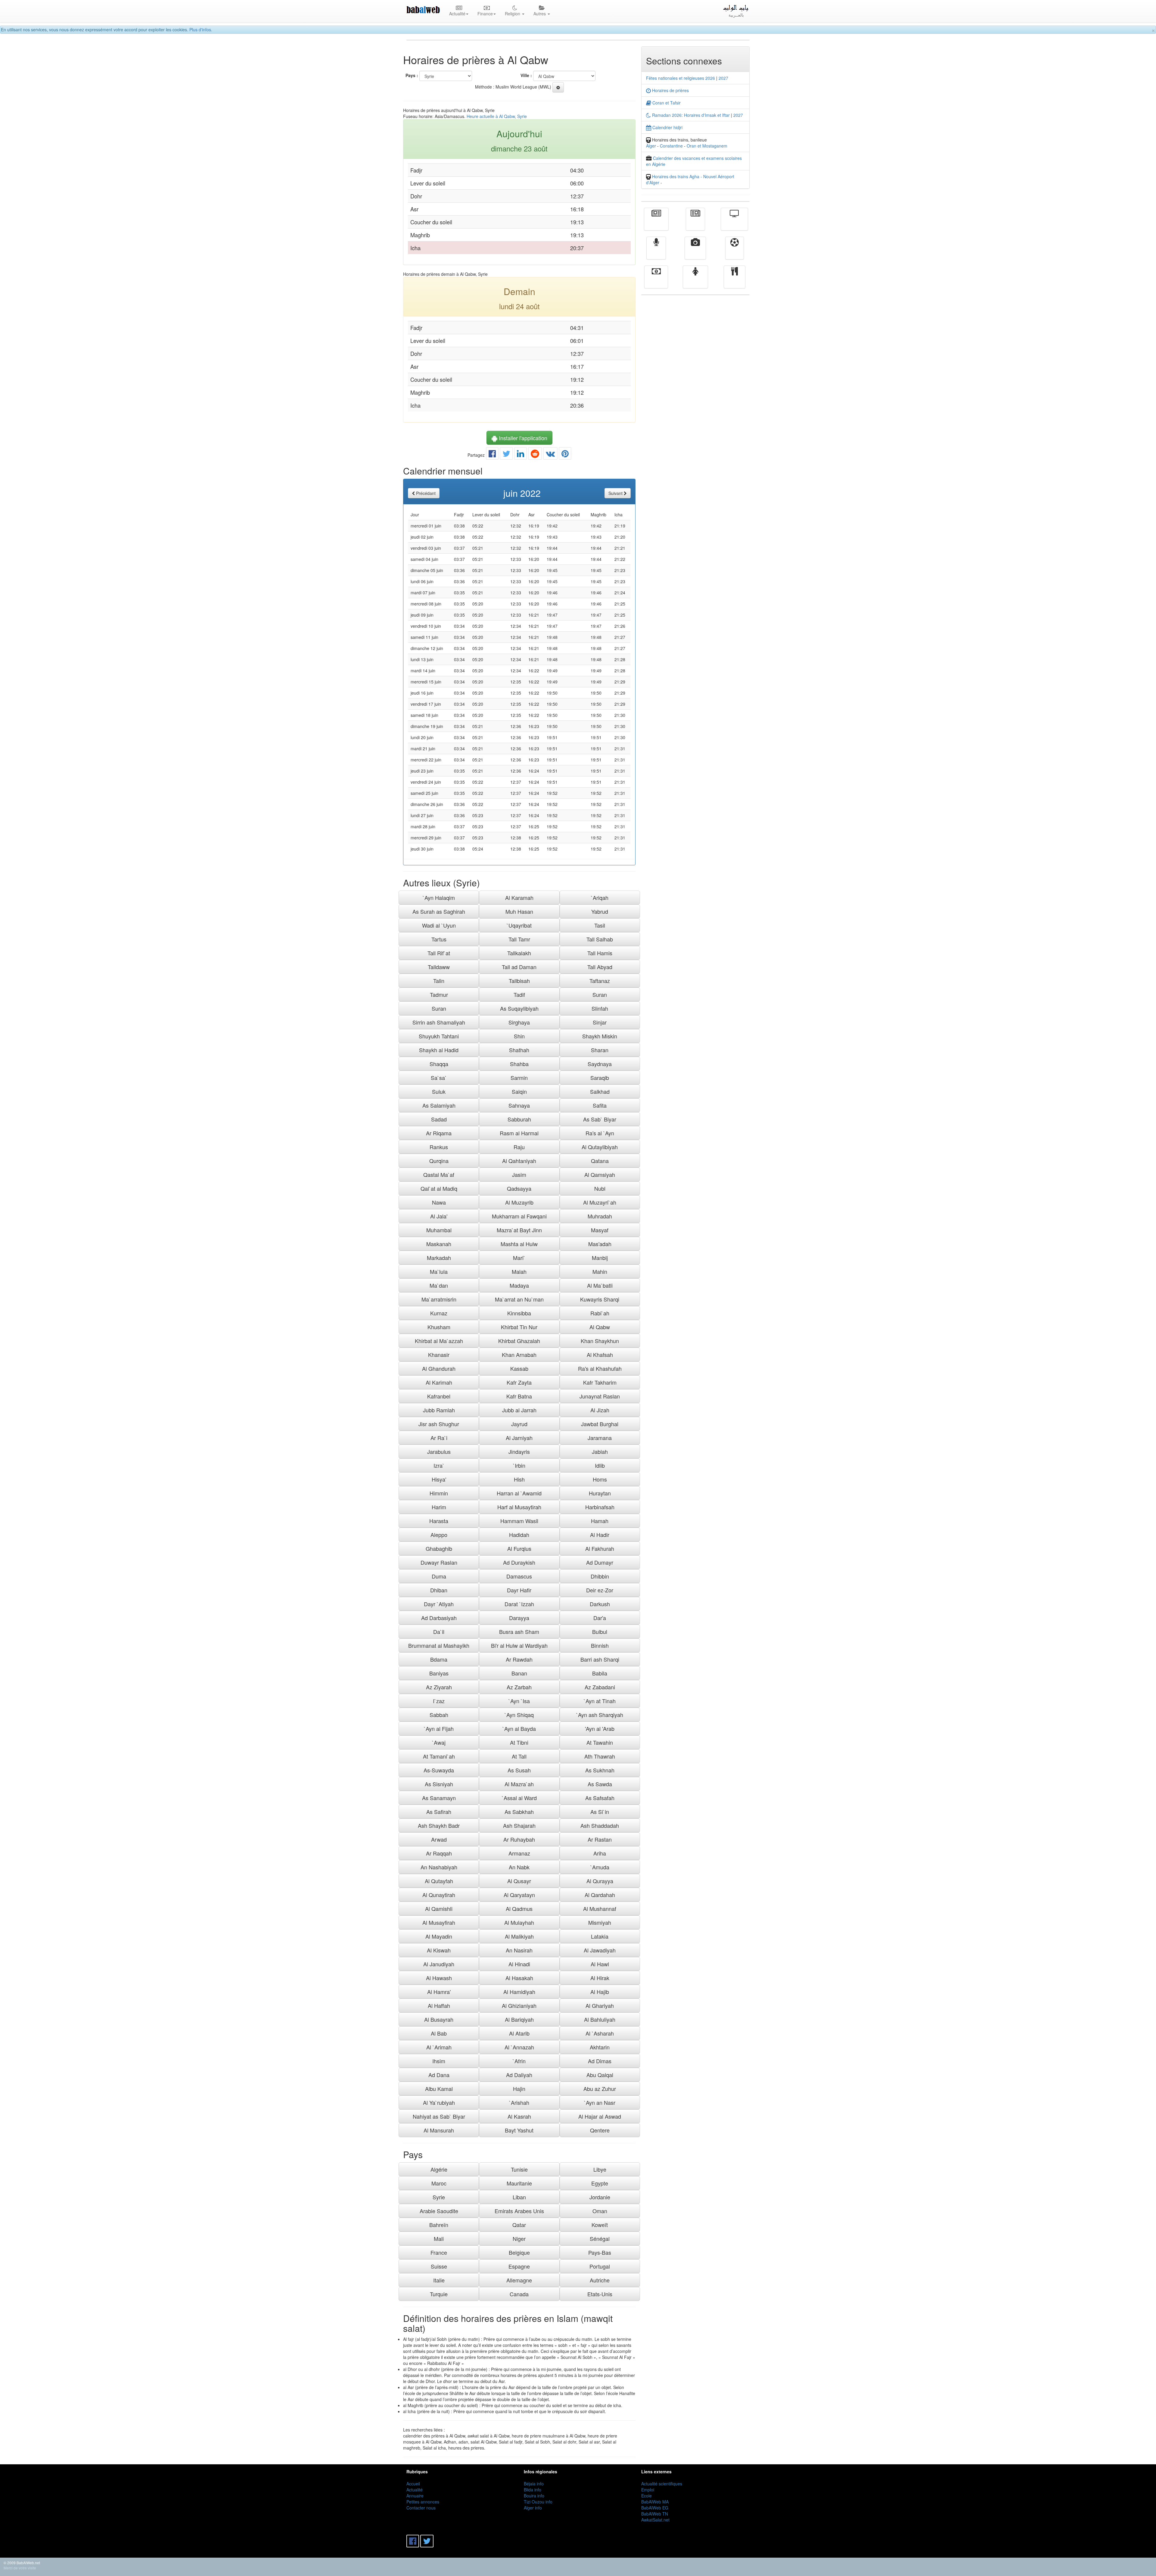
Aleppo (439, 1535)
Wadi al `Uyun (439, 925)
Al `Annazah (519, 2047)
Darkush (600, 1604)
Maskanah (439, 1244)
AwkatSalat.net (655, 2520)
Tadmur (439, 994)
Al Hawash (439, 1978)
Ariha (600, 1853)
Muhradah (600, 1216)
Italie (439, 2280)
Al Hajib (600, 1992)
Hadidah (519, 1535)
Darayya (519, 1618)
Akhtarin (600, 2047)
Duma (439, 1576)
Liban (519, 2197)
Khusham (439, 1327)
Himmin (439, 1493)
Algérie (439, 2169)
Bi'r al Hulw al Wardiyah (519, 1645)
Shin (519, 1036)
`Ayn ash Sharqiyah (600, 1715)
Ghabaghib (439, 1548)
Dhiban (439, 1590)
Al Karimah (439, 1382)
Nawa (439, 1202)
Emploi (648, 2490)
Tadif (519, 994)
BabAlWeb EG (655, 2508)
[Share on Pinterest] (565, 455)
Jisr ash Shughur (439, 1424)
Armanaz (519, 1853)
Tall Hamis (600, 953)
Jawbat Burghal (600, 1424)
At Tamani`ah (439, 1756)
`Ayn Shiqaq (519, 1715)
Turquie (439, 2294)
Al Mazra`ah (519, 1784)
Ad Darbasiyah (439, 1618)
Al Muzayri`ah (600, 1202)
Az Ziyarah (439, 1687)
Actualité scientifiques (662, 2484)
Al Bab (439, 2033)
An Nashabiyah (439, 1867)
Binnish (600, 1645)
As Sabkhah (519, 1812)
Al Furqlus (519, 1548)
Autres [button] (540, 14)
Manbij (600, 1258)
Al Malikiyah (519, 1936)
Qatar (519, 2225)
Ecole (646, 2496)
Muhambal (439, 1230)
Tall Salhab (600, 939)
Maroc (439, 2183)
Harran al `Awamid (519, 1493)
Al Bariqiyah (519, 2019)
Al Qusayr (519, 1881)
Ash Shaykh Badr (439, 1825)
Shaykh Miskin (600, 1036)
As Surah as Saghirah (439, 911)
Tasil (600, 925)
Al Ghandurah (439, 1368)
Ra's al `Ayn (600, 1133)
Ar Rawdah (519, 1659)
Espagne (519, 2266)
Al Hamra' (439, 1992)
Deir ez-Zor (600, 1590)
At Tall (519, 1756)
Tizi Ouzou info (538, 2502)
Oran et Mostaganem (707, 146)
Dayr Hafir (519, 1590)
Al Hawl (600, 1964)
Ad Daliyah (519, 2075)
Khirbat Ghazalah (519, 1341)
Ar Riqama (439, 1133)
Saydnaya (600, 1064)
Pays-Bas (600, 2252)
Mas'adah (600, 1244)
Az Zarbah (519, 1687)
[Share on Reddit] (535, 455)
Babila (600, 1673)
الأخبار (695, 223)
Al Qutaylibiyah (600, 1147)
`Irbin (519, 1465)
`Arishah (519, 2102)
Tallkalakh (519, 953)
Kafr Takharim (600, 1382)
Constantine (671, 146)
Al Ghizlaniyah (519, 2005)
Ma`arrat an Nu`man (519, 1299)
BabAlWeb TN (655, 2514)
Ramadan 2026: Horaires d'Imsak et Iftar (690, 115)
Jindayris (519, 1451)
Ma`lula (439, 1271)
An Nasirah (519, 1950)
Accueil (413, 2484)
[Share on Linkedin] (521, 455)
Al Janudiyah (439, 1964)
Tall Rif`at (439, 953)
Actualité (656, 223)
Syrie (439, 2197)
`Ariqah (600, 898)
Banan (519, 1673)
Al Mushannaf (600, 1909)
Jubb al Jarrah (519, 1410)
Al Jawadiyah (600, 1950)
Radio (656, 252)
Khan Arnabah (519, 1355)
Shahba (519, 1064)
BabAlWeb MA (655, 2502)
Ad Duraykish (519, 1562)
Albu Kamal (439, 2089)
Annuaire (415, 2496)
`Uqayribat (519, 925)
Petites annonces (423, 2502)
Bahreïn (439, 2225)
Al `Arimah (439, 2047)
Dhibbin (600, 1576)
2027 (723, 78)
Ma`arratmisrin (439, 1299)
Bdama (439, 1659)
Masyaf (600, 1230)
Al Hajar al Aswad (600, 2116)
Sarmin (519, 1078)
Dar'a (600, 1618)
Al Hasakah (519, 1978)
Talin (439, 981)
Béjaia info (534, 2484)
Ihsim (439, 2061)
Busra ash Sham (519, 1632)
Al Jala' (439, 1216)
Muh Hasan (519, 911)
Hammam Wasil (519, 1521)
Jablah (600, 1451)
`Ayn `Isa (519, 1701)
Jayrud (519, 1424)
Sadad (439, 1119)
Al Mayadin (439, 1936)
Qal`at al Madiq (439, 1188)
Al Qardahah (600, 1895)
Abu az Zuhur (600, 2089)
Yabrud (600, 911)
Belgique (519, 2252)
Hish (519, 1479)
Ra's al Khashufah (600, 1368)
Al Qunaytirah (439, 1895)
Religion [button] (513, 14)
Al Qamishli (439, 1909)
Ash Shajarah (519, 1825)
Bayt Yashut (519, 2130)
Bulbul (600, 1632)
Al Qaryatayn (519, 1895)
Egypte (600, 2183)
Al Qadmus (519, 1909)
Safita (600, 1105)
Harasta (439, 1521)
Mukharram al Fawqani (519, 1216)
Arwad (439, 1839)
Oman (600, 2211)
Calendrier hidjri (667, 127)
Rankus (439, 1147)
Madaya (519, 1285)
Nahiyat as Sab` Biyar (439, 2116)
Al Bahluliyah (600, 2019)
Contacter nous (421, 2508)
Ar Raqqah (439, 1853)
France (439, 2252)
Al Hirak (600, 1978)
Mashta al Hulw (519, 1244)
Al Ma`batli (600, 1285)
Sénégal (600, 2238)
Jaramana (600, 1438)
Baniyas (439, 1673)
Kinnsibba (519, 1313)
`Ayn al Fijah (439, 1728)
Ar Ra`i (439, 1438)
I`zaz (439, 1701)
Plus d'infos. (201, 30)
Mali (439, 2238)
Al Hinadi (519, 1964)
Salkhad (600, 1091)
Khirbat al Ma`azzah (439, 1341)
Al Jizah (600, 1410)
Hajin (519, 2089)
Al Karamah (519, 898)
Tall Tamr (519, 939)
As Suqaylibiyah (519, 1008)
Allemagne (519, 2280)
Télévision (734, 223)
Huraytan (600, 1493)
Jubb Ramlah (439, 1410)
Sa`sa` (439, 1078)
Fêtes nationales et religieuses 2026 (681, 78)
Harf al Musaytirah (519, 1507)
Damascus (519, 1576)
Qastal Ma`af (439, 1174)
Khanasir (439, 1355)
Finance (656, 281)
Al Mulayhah (519, 1922)
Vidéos (695, 252)
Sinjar (600, 1022)
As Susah (519, 1770)
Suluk (439, 1091)
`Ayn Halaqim (439, 898)
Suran (600, 994)
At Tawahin (600, 1742)
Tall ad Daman (519, 967)
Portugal (600, 2266)
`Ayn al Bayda (519, 1728)
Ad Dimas (600, 2061)
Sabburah (519, 1119)
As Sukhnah (600, 1770)
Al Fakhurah (600, 1548)
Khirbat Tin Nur (519, 1327)
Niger (519, 2238)
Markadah (439, 1258)
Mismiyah (600, 1922)
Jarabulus (439, 1451)
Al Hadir (600, 1535)
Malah (519, 1271)
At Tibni (519, 1742)
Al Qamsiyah (600, 1174)
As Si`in (600, 1812)
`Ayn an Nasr (600, 2102)
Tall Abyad (600, 967)
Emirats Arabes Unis (519, 2211)
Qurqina (439, 1161)
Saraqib (600, 1078)
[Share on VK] (550, 455)
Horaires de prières (670, 90)
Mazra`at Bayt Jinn (519, 1230)
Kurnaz (439, 1313)
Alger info (533, 2508)
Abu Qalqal (600, 2075)
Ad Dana (439, 2075)
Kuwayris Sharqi (600, 1299)
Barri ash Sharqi (600, 1659)
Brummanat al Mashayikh (439, 1645)
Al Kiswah (439, 1950)
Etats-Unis (600, 2294)
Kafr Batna (519, 1396)
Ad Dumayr (600, 1562)
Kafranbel (439, 1396)
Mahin (600, 1271)
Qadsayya (519, 1188)
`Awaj (439, 1742)
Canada (519, 2294)
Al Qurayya (600, 1881)
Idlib (600, 1465)
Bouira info (534, 2496)
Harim (439, 1507)
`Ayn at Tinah (600, 1701)
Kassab (519, 1368)
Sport (735, 252)
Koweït (600, 2225)
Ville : (526, 75)
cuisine (735, 281)
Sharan (600, 1050)
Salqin (519, 1091)
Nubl (600, 1188)
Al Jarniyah (519, 1438)
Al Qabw (600, 1327)
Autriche (600, 2280)
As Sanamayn (439, 1798)
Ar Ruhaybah (519, 1839)
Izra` (439, 1465)
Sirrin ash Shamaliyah (439, 1022)
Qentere (600, 2130)
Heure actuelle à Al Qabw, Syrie (497, 116)
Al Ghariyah (600, 2005)
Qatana (600, 1161)
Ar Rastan (600, 1839)
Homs (600, 1479)
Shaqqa (439, 1064)
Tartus (439, 939)
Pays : (412, 75)
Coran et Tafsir (666, 103)
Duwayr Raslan (439, 1562)
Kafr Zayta (519, 1382)
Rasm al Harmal (519, 1133)
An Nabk (519, 1867)
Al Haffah (439, 2005)
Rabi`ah (600, 1313)
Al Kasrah (519, 2116)
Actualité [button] (457, 14)
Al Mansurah (439, 2130)
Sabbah (439, 1715)
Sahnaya (519, 1105)
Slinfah (600, 1008)
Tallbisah (519, 981)
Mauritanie (519, 2183)
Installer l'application (522, 438)
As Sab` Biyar (600, 1119)
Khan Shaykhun (600, 1341)
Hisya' (439, 1479)
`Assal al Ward (519, 1798)
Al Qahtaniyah (519, 1161)
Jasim (519, 1174)
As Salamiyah (439, 1105)
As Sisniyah (439, 1784)
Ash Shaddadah (600, 1825)
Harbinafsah (600, 1507)
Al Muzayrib (519, 1202)
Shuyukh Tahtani (439, 1036)
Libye (600, 2169)
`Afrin (519, 2061)
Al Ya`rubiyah (439, 2102)
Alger (651, 146)
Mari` (519, 1258)
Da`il (439, 1632)
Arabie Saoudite (439, 2211)
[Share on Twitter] (506, 455)
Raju (519, 1147)
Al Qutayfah (439, 1881)
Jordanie (600, 2197)
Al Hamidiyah (519, 1992)
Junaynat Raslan (600, 1396)
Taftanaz (600, 981)
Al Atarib (519, 2033)
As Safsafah (600, 1798)
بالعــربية (736, 15)
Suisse (439, 2266)
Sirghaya (519, 1022)
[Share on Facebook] (492, 455)
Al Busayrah (439, 2019)
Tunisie (519, 2169)
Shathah (519, 1050)
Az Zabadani (600, 1687)
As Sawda (600, 1784)
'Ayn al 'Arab (600, 1728)
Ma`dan (439, 1285)
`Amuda (600, 1867)
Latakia (600, 1936)
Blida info (533, 2490)
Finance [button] (485, 14)
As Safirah (439, 1812)
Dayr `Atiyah (439, 1604)
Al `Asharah (600, 2033)
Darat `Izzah (519, 1604)
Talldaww (439, 967)
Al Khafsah (600, 1355)
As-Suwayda (439, 1770)
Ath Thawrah (600, 1756)
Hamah (600, 1521)
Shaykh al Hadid (439, 1050)
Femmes (695, 281)
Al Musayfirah (439, 1922)
